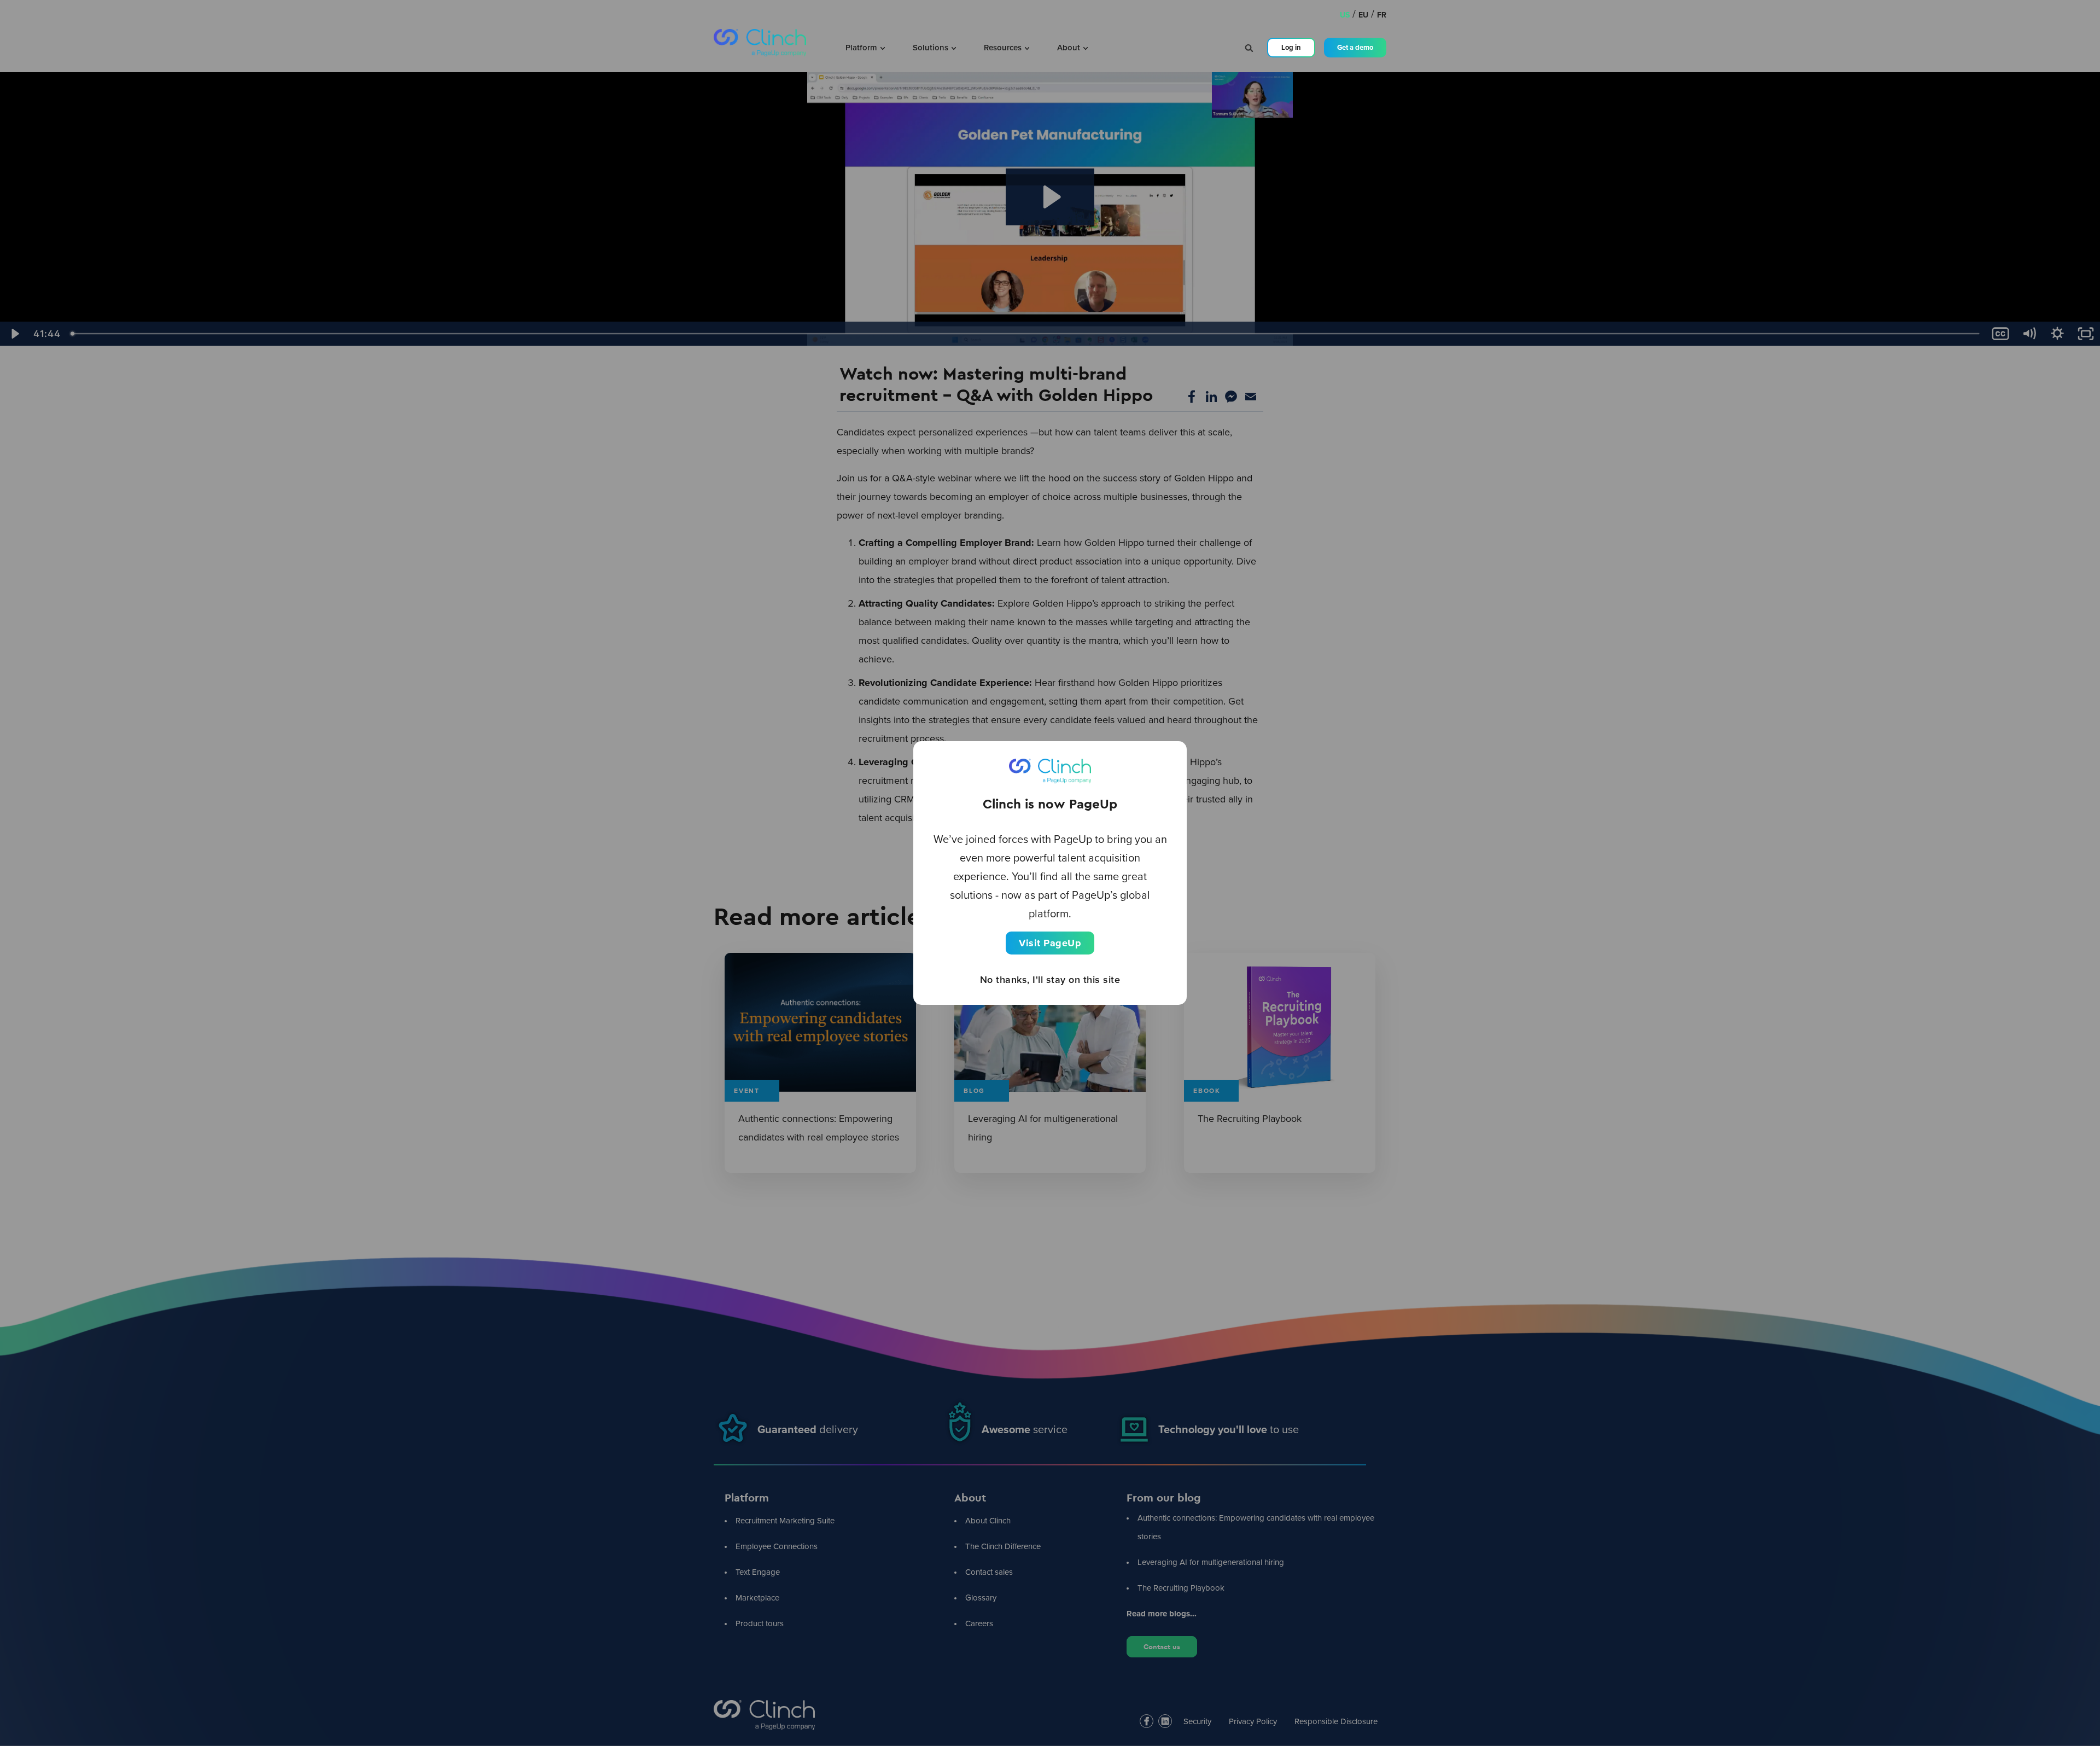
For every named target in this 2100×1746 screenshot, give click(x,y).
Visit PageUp (1050, 943)
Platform (862, 48)
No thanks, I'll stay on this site (1050, 980)
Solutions (932, 48)
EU (1363, 15)
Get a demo (1355, 47)
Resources (1004, 48)
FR (1382, 15)
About (1070, 48)
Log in (1291, 47)
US (1345, 15)
